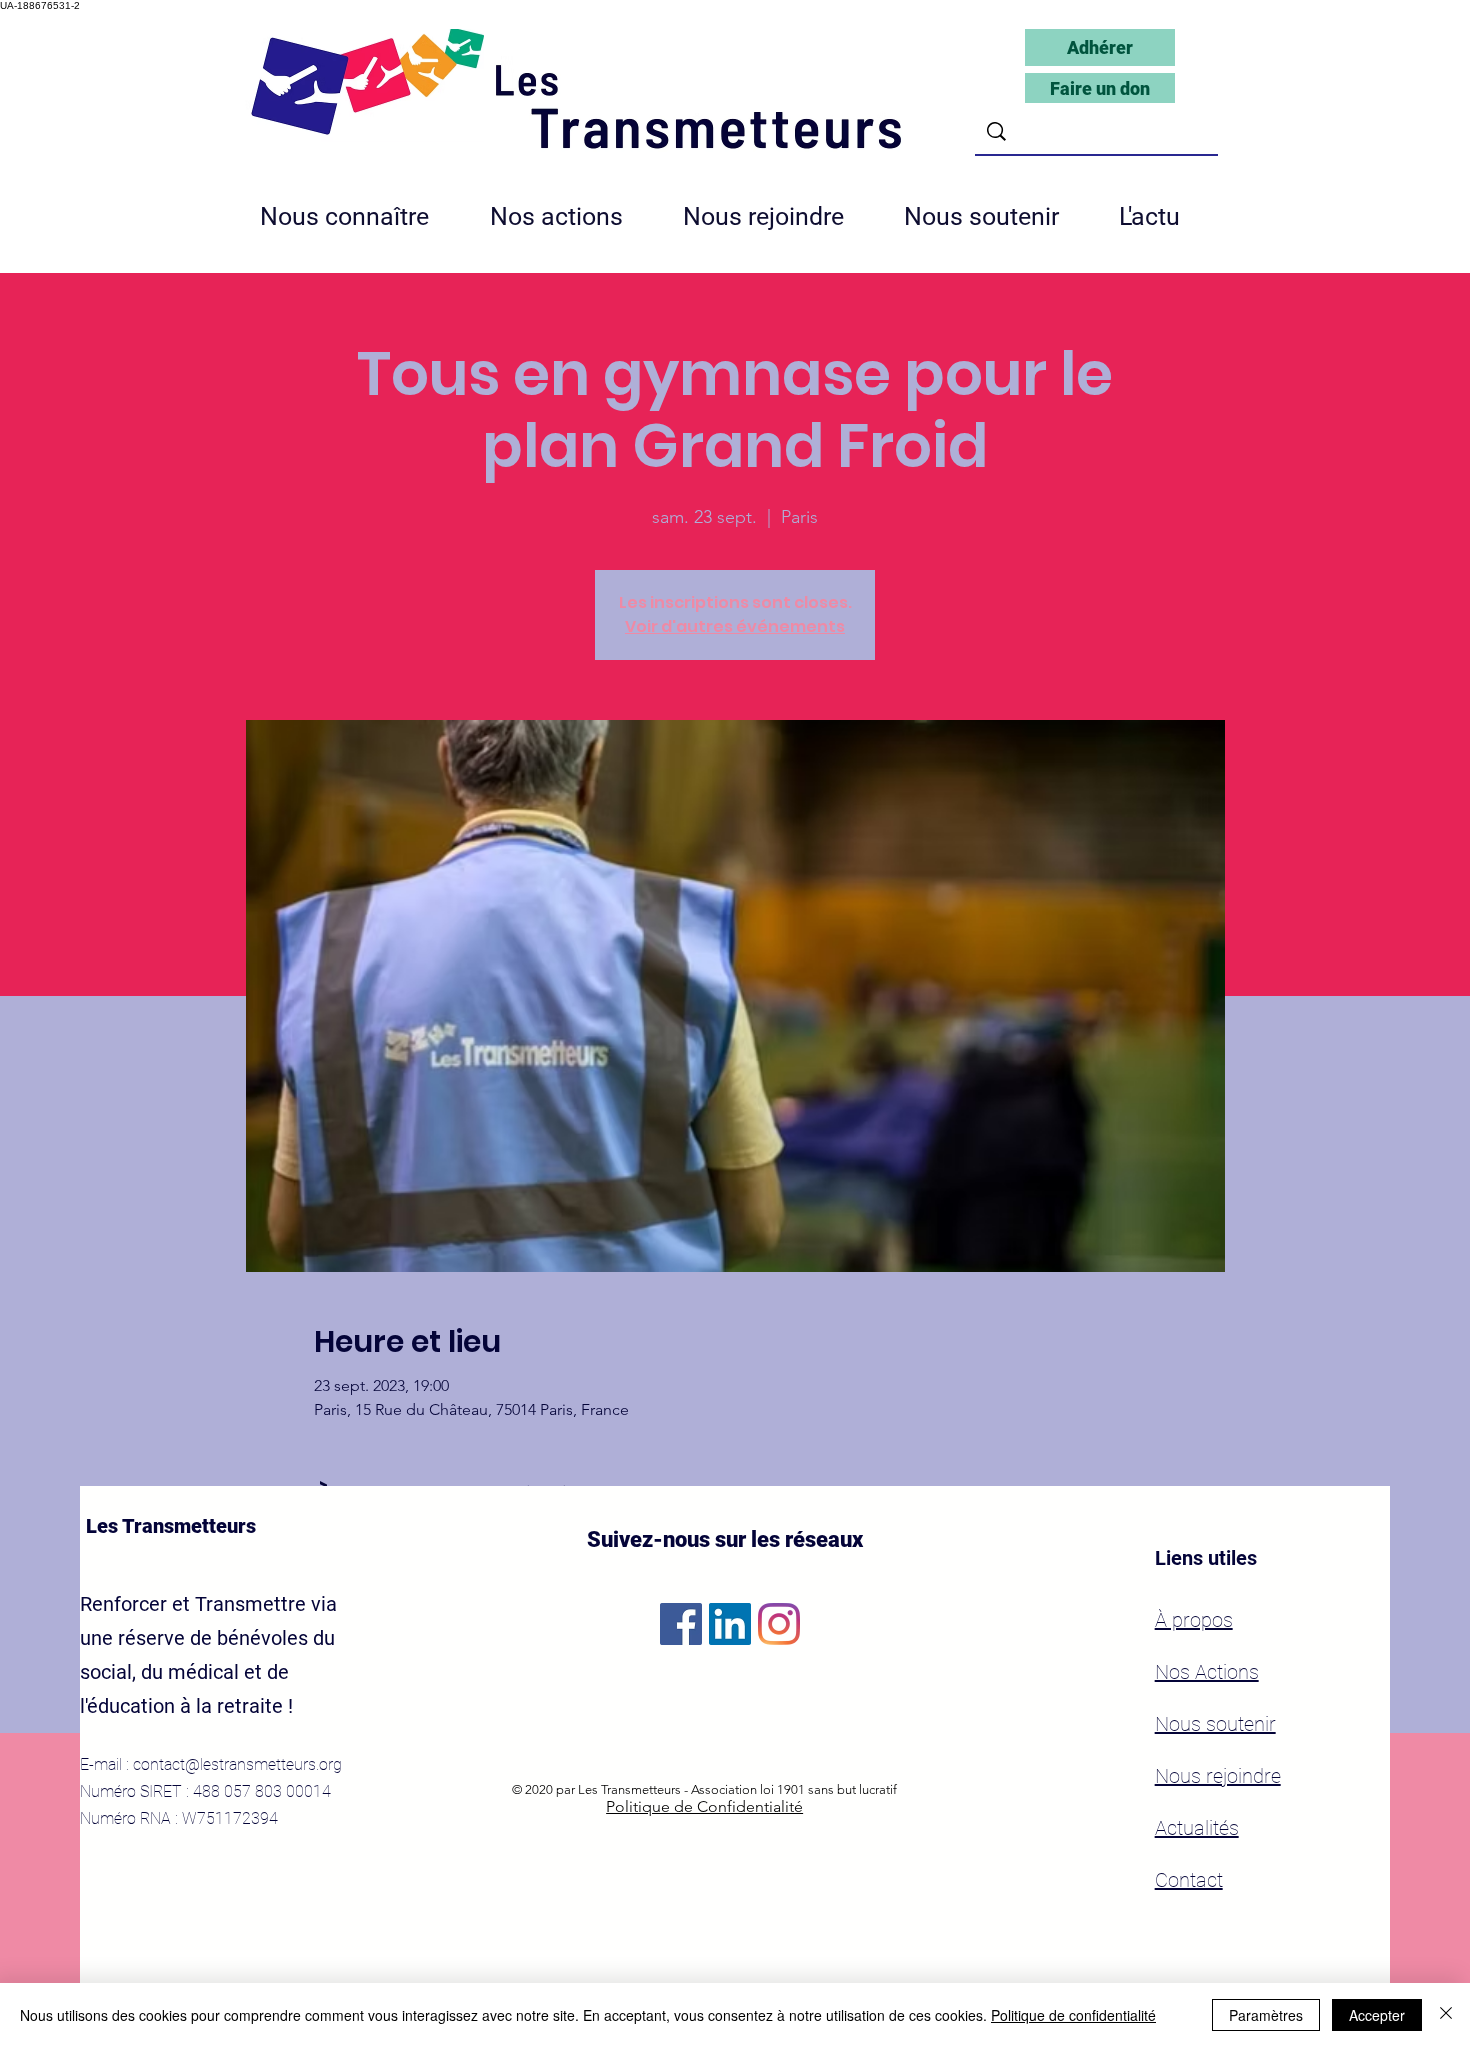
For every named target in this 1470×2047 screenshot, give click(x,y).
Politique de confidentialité (1073, 2015)
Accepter (1377, 2015)
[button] (778, 217)
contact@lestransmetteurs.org (237, 1764)
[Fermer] (1446, 2015)
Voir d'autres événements (735, 626)
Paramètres (1266, 2015)
